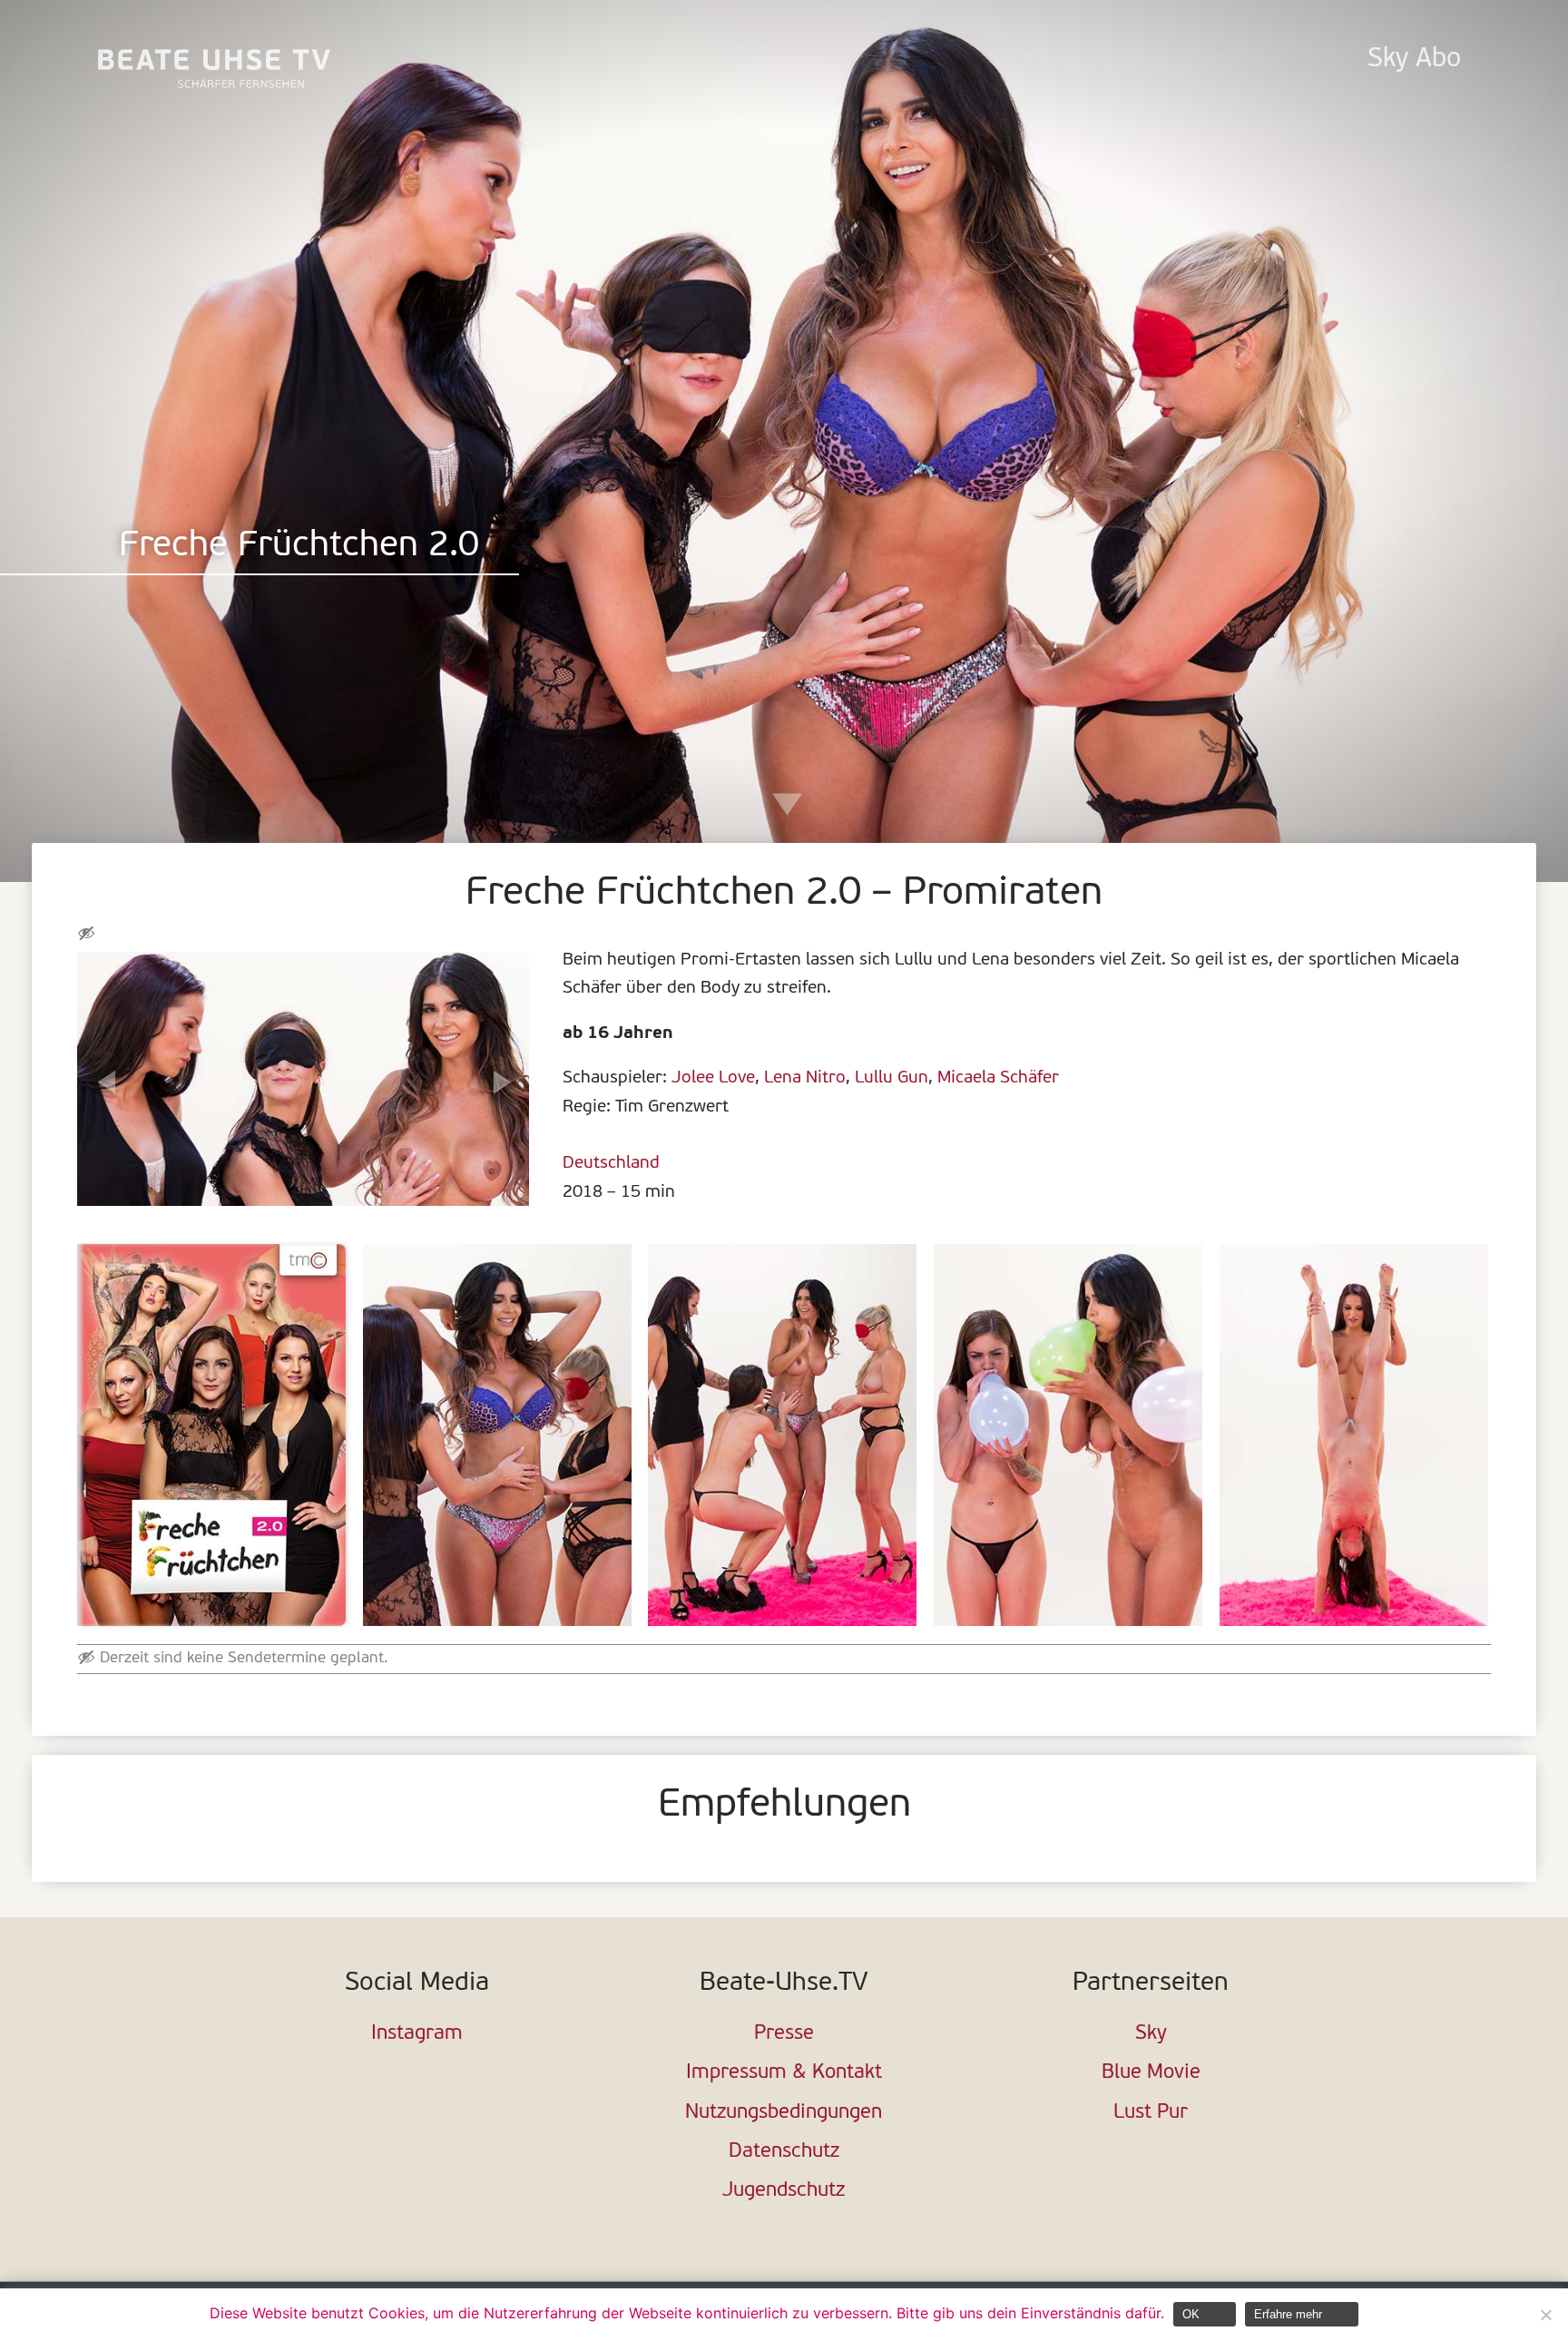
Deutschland (611, 1163)
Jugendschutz (784, 2191)
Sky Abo (1414, 59)
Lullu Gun (892, 1078)
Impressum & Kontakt (784, 2073)
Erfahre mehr (1288, 2314)
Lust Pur (1151, 2113)
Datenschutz (784, 2152)
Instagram (417, 2034)
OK (1191, 2314)
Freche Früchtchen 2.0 (299, 547)
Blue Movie (1151, 2073)
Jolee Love (713, 1078)
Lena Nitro (805, 1078)
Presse (784, 2034)
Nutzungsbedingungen (784, 2113)
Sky (1151, 2034)
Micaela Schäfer (998, 1078)
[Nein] (1545, 2315)
